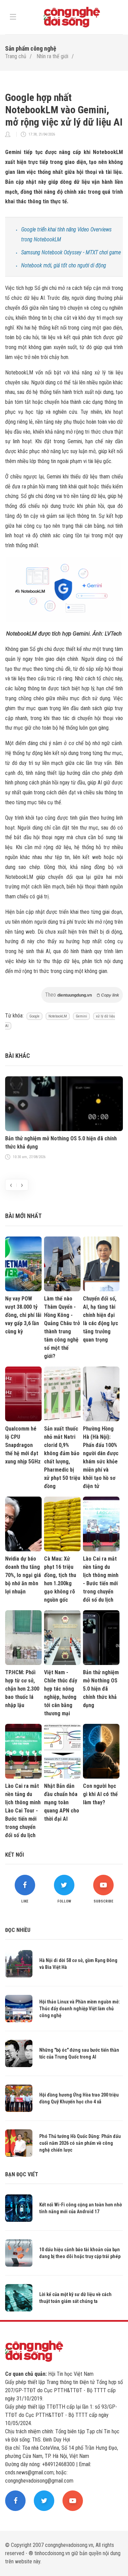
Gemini (81, 1016)
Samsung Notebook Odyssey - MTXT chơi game (71, 252)
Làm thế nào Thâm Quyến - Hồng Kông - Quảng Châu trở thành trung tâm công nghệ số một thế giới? (62, 1327)
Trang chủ (16, 56)
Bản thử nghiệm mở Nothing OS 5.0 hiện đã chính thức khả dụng (61, 1143)
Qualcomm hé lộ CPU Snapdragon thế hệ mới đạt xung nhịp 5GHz (23, 1445)
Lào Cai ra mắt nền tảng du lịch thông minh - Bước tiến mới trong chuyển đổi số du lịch (101, 1579)
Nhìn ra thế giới (52, 56)
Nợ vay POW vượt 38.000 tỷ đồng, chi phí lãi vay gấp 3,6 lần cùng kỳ (23, 1315)
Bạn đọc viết (22, 2174)
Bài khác (18, 1056)
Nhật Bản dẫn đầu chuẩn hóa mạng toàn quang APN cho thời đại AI (62, 1802)
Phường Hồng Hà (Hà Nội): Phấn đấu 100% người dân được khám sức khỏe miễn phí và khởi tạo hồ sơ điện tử (101, 1457)
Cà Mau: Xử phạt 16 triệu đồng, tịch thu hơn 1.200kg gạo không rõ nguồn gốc (60, 1579)
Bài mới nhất (23, 1216)
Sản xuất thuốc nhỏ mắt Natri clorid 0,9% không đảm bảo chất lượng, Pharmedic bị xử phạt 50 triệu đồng (62, 1457)
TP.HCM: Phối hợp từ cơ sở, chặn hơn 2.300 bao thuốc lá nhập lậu (22, 1689)
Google (34, 1016)
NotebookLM (58, 1016)
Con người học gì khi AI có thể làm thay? (100, 1794)
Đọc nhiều (18, 1930)
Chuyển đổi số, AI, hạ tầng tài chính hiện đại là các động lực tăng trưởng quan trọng (101, 1319)
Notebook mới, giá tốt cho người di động (64, 265)
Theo (82, 995)
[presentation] (11, 1185)
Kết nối (15, 1855)
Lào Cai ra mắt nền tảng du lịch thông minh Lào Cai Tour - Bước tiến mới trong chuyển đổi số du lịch (23, 1811)
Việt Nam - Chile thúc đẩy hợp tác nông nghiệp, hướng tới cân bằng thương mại (61, 1693)
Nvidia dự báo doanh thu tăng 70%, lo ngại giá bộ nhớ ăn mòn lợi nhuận (23, 1575)
